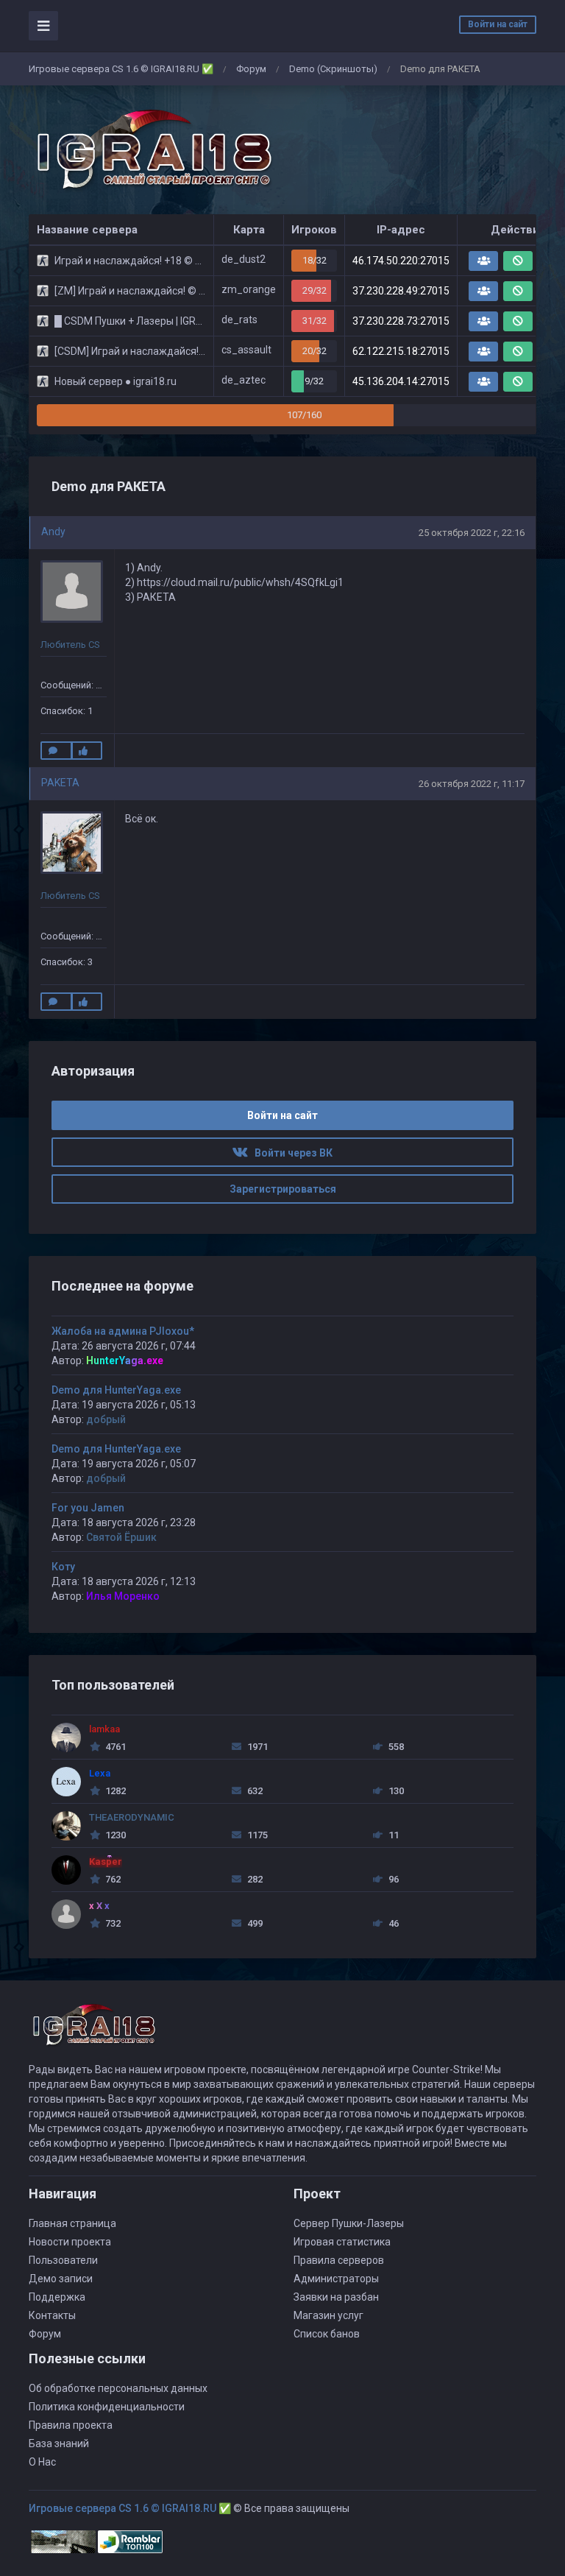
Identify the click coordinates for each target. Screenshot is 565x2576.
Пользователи (63, 2260)
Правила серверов (339, 2260)
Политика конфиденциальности (107, 2407)
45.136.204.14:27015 (401, 381)
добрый (106, 1419)
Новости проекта (70, 2242)
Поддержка (57, 2297)
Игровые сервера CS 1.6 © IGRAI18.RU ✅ (121, 69)
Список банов (327, 2334)
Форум (251, 69)
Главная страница (72, 2223)
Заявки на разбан (336, 2297)
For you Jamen (88, 1508)
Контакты (52, 2315)
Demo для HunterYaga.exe (116, 1390)
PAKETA (60, 783)
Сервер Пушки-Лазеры (349, 2223)
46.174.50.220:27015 (401, 261)
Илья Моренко (123, 1596)
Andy (53, 532)
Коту (63, 1567)
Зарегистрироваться (283, 1189)
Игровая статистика (342, 2242)
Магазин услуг (328, 2315)
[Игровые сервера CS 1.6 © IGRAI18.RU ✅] (152, 150)
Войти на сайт (498, 24)
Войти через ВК (290, 1153)
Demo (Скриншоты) (333, 69)
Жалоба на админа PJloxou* (123, 1331)
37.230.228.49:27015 (401, 291)
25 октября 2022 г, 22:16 (472, 533)
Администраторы (336, 2279)
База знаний (59, 2443)
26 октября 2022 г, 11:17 (472, 784)
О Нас (42, 2462)
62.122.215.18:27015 (401, 351)
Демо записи (61, 2279)
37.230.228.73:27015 (401, 321)
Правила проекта (71, 2425)
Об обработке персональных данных (118, 2388)
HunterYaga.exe (125, 1361)
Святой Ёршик (121, 1537)
